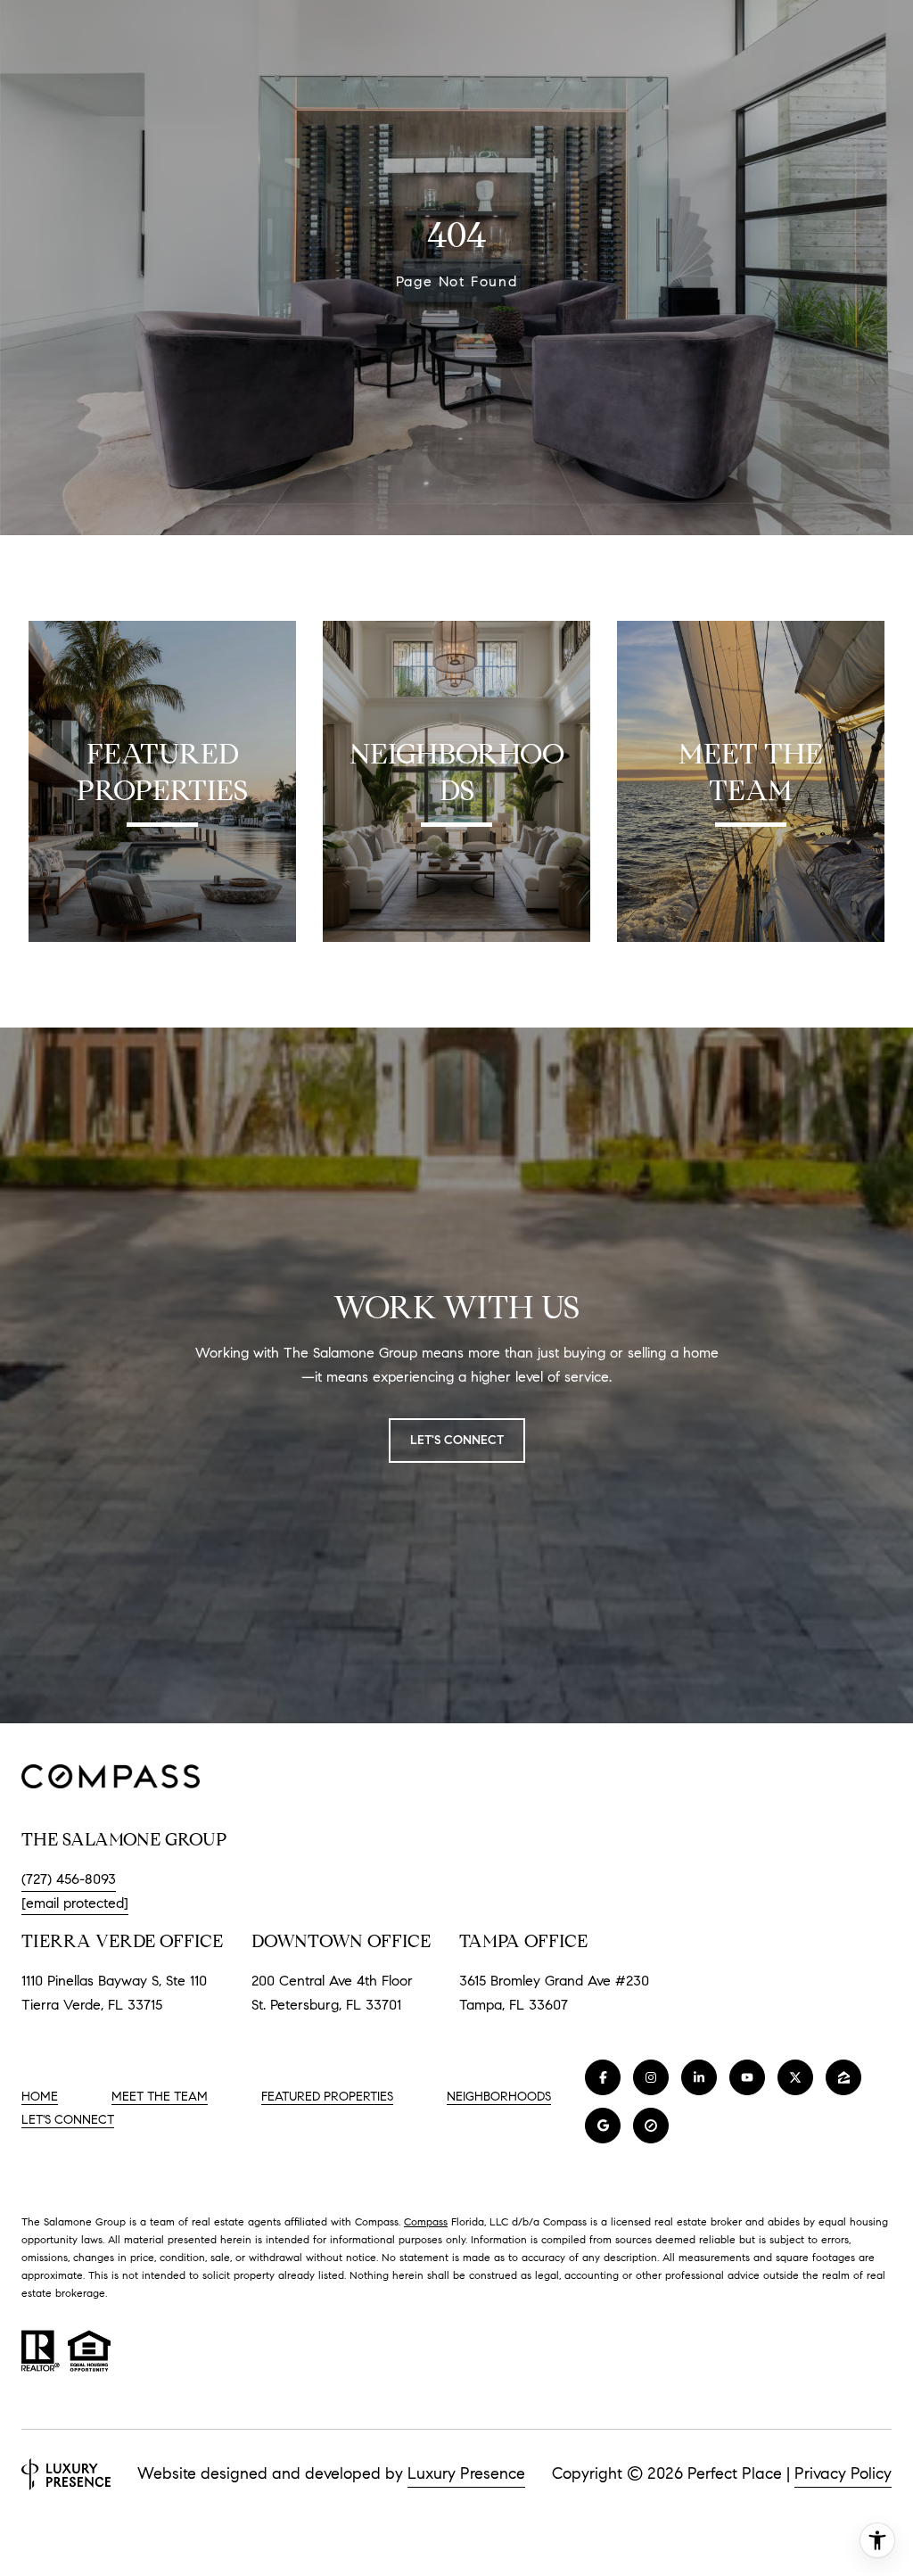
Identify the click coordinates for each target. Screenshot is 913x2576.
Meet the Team (160, 2097)
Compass (426, 2221)
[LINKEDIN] (699, 2077)
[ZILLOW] (843, 2077)
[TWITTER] (795, 2077)
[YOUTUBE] (747, 2077)
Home (40, 2097)
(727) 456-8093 (69, 1879)
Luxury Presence (466, 2473)
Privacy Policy (843, 2473)
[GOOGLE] (603, 2126)
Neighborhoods (499, 2097)
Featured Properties (327, 2097)
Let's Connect (68, 2120)
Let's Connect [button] (457, 1440)
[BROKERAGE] (651, 2126)
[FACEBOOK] (603, 2077)
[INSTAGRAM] (651, 2077)
